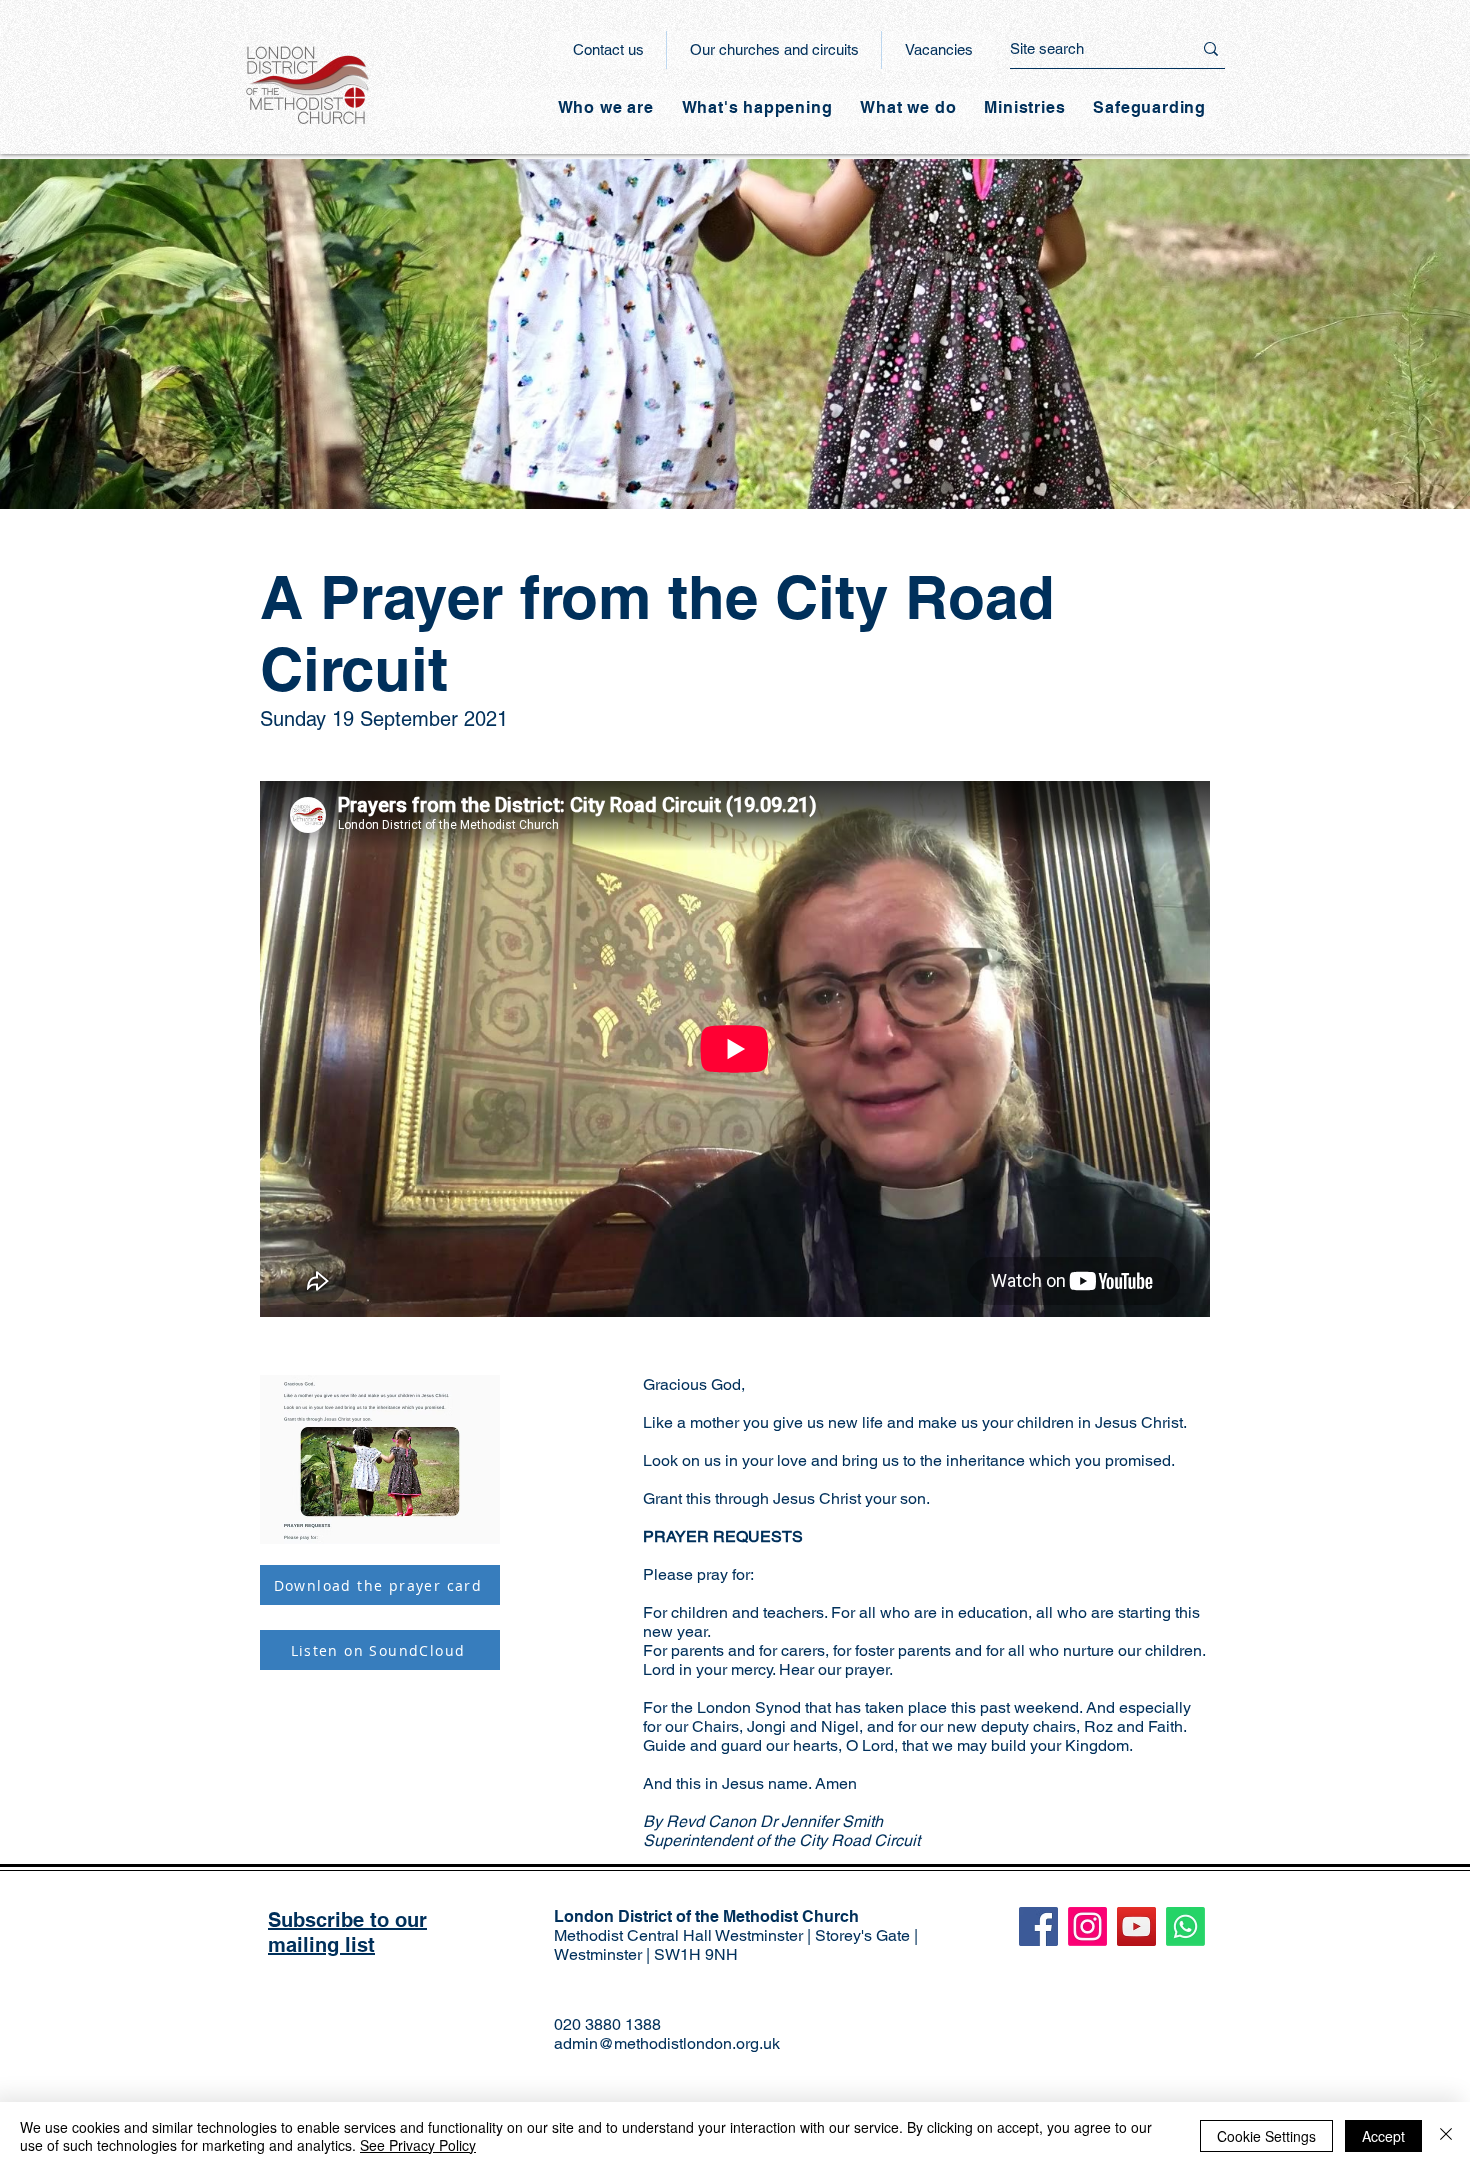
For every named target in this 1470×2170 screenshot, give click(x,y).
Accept (1383, 2136)
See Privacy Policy (418, 2145)
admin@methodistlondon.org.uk (667, 2043)
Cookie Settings (1266, 2136)
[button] (757, 107)
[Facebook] (1038, 1926)
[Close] (1446, 2136)
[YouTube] (1136, 1926)
